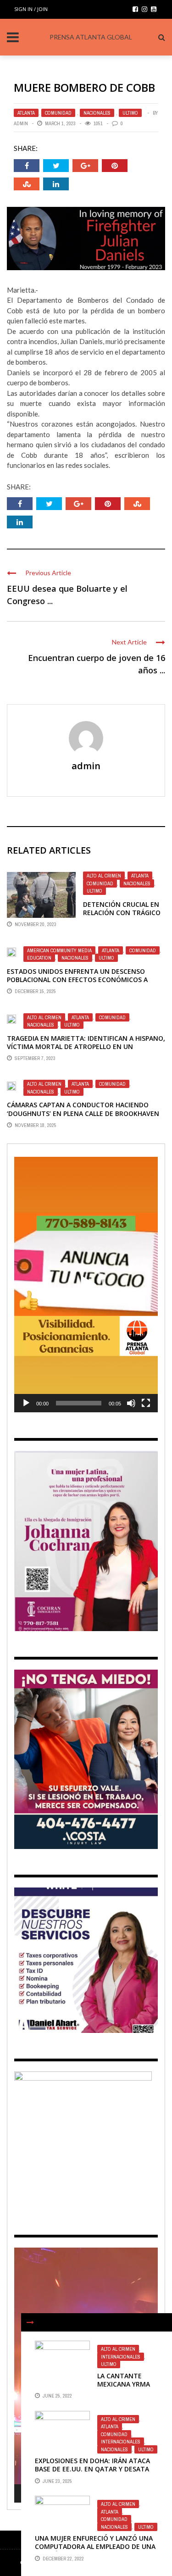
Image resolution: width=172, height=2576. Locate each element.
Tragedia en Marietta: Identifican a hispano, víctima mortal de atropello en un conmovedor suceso (86, 1046)
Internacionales (121, 2357)
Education (39, 958)
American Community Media (59, 950)
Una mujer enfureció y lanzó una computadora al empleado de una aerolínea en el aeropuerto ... (95, 2546)
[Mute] (131, 1403)
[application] (86, 1284)
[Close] (30, 2322)
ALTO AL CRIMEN (104, 876)
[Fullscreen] (146, 1403)
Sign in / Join (31, 9)
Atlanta (26, 113)
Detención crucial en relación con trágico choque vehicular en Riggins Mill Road (122, 917)
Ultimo (130, 113)
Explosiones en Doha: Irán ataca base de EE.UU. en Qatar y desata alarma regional (92, 2469)
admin (21, 123)
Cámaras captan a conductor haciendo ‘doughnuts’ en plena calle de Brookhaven (83, 1109)
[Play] (26, 1403)
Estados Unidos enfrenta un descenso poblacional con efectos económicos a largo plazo (77, 980)
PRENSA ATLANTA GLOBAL (91, 37)
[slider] (79, 1403)
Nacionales (97, 113)
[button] (86, 1285)
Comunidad (58, 113)
